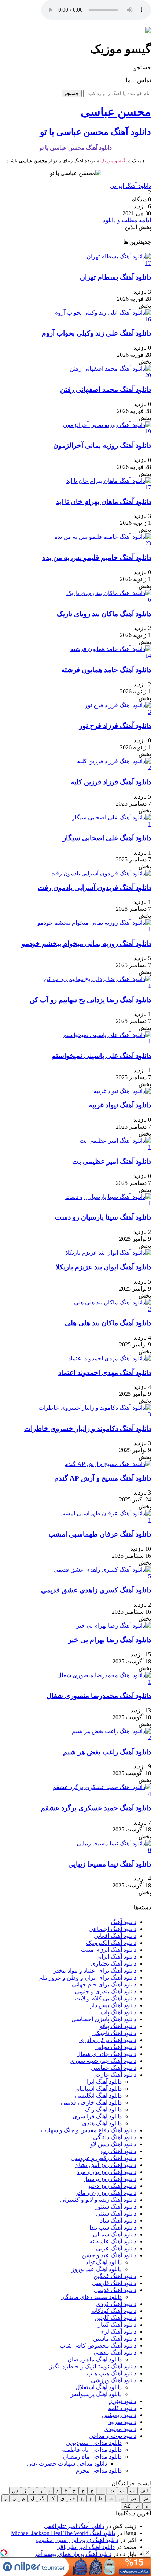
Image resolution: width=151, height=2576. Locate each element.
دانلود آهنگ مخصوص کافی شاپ (98, 2346)
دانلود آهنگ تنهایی (116, 2047)
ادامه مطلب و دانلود (127, 220)
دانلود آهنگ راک (103, 2109)
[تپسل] (4, 2553)
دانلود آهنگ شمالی (115, 2234)
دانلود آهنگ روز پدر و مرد (106, 2172)
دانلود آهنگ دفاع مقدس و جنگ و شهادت (89, 2130)
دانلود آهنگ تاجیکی (114, 2033)
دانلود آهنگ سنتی (116, 2214)
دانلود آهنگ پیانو (118, 2026)
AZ (127, 2506)
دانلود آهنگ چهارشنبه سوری (103, 2061)
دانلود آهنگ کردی (116, 2304)
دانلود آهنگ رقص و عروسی (104, 2158)
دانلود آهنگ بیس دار (113, 2005)
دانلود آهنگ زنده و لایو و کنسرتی (98, 2200)
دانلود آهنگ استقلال (99, 2387)
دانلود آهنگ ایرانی (130, 186)
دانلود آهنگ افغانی (115, 1936)
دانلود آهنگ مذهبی (115, 2353)
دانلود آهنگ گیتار (117, 2325)
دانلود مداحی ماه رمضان (92, 2457)
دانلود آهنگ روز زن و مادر (106, 2193)
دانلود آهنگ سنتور (116, 2207)
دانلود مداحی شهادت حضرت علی (67, 2464)
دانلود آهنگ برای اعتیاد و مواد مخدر (95, 1971)
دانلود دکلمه (122, 2408)
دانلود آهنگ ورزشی (114, 2380)
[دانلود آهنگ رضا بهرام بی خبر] (114, 1626)
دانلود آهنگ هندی (102, 2123)
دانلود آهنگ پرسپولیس (95, 2394)
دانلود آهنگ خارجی (114, 2075)
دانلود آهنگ (124, 1922)
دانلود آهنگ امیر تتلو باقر (86, 2547)
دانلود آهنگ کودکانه (114, 2311)
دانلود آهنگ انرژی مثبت (109, 1950)
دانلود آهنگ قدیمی (115, 2290)
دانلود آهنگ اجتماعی (113, 1929)
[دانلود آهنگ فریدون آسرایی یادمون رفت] (101, 873)
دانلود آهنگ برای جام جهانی (104, 1984)
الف (144, 2491)
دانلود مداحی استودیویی (94, 2443)
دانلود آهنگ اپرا (104, 2082)
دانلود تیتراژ (123, 2401)
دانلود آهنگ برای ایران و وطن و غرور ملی (87, 1978)
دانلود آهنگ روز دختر (112, 2186)
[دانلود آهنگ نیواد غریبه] (122, 1091)
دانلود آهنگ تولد (104, 2262)
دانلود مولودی (120, 2429)
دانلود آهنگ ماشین (115, 2339)
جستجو (72, 93)
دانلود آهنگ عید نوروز (97, 2269)
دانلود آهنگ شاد (118, 2221)
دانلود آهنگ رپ (119, 2151)
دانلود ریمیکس (119, 2415)
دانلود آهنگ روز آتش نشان (105, 2165)
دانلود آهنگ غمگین (115, 2276)
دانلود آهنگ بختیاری (114, 1964)
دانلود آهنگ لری (118, 2332)
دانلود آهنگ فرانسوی (97, 2116)
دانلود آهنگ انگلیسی (98, 2096)
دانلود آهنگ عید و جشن (109, 2255)
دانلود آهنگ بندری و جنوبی (106, 1991)
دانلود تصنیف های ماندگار (91, 2297)
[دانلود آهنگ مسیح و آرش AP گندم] (108, 1464)
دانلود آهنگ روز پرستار (110, 2179)
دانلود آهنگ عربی (116, 2248)
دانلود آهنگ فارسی (114, 2283)
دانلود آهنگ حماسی (114, 2068)
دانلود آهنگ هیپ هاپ (112, 2373)
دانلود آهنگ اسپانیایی (97, 2089)
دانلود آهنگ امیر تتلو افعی (74, 2526)
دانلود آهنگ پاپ (118, 2012)
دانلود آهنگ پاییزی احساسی (104, 2019)
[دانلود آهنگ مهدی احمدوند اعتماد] (110, 1358)
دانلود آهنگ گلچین (115, 2318)
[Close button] (147, 2553)
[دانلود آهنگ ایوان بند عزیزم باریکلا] (108, 1253)
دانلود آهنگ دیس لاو (113, 2144)
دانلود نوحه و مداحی (113, 2436)
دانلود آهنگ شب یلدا (113, 2228)
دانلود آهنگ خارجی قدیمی (91, 2103)
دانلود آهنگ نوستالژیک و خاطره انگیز (93, 2366)
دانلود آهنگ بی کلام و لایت (106, 1998)
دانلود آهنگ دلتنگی (115, 2137)
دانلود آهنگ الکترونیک (111, 1943)
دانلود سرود (122, 2422)
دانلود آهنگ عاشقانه (113, 2241)
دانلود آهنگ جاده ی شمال (106, 2054)
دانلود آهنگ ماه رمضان (95, 2359)
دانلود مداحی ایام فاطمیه (92, 2450)
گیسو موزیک (113, 161)
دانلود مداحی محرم (99, 2471)
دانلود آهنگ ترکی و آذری (108, 2040)
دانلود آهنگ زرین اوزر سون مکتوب (77, 2540)
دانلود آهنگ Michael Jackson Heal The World (63, 2533)
